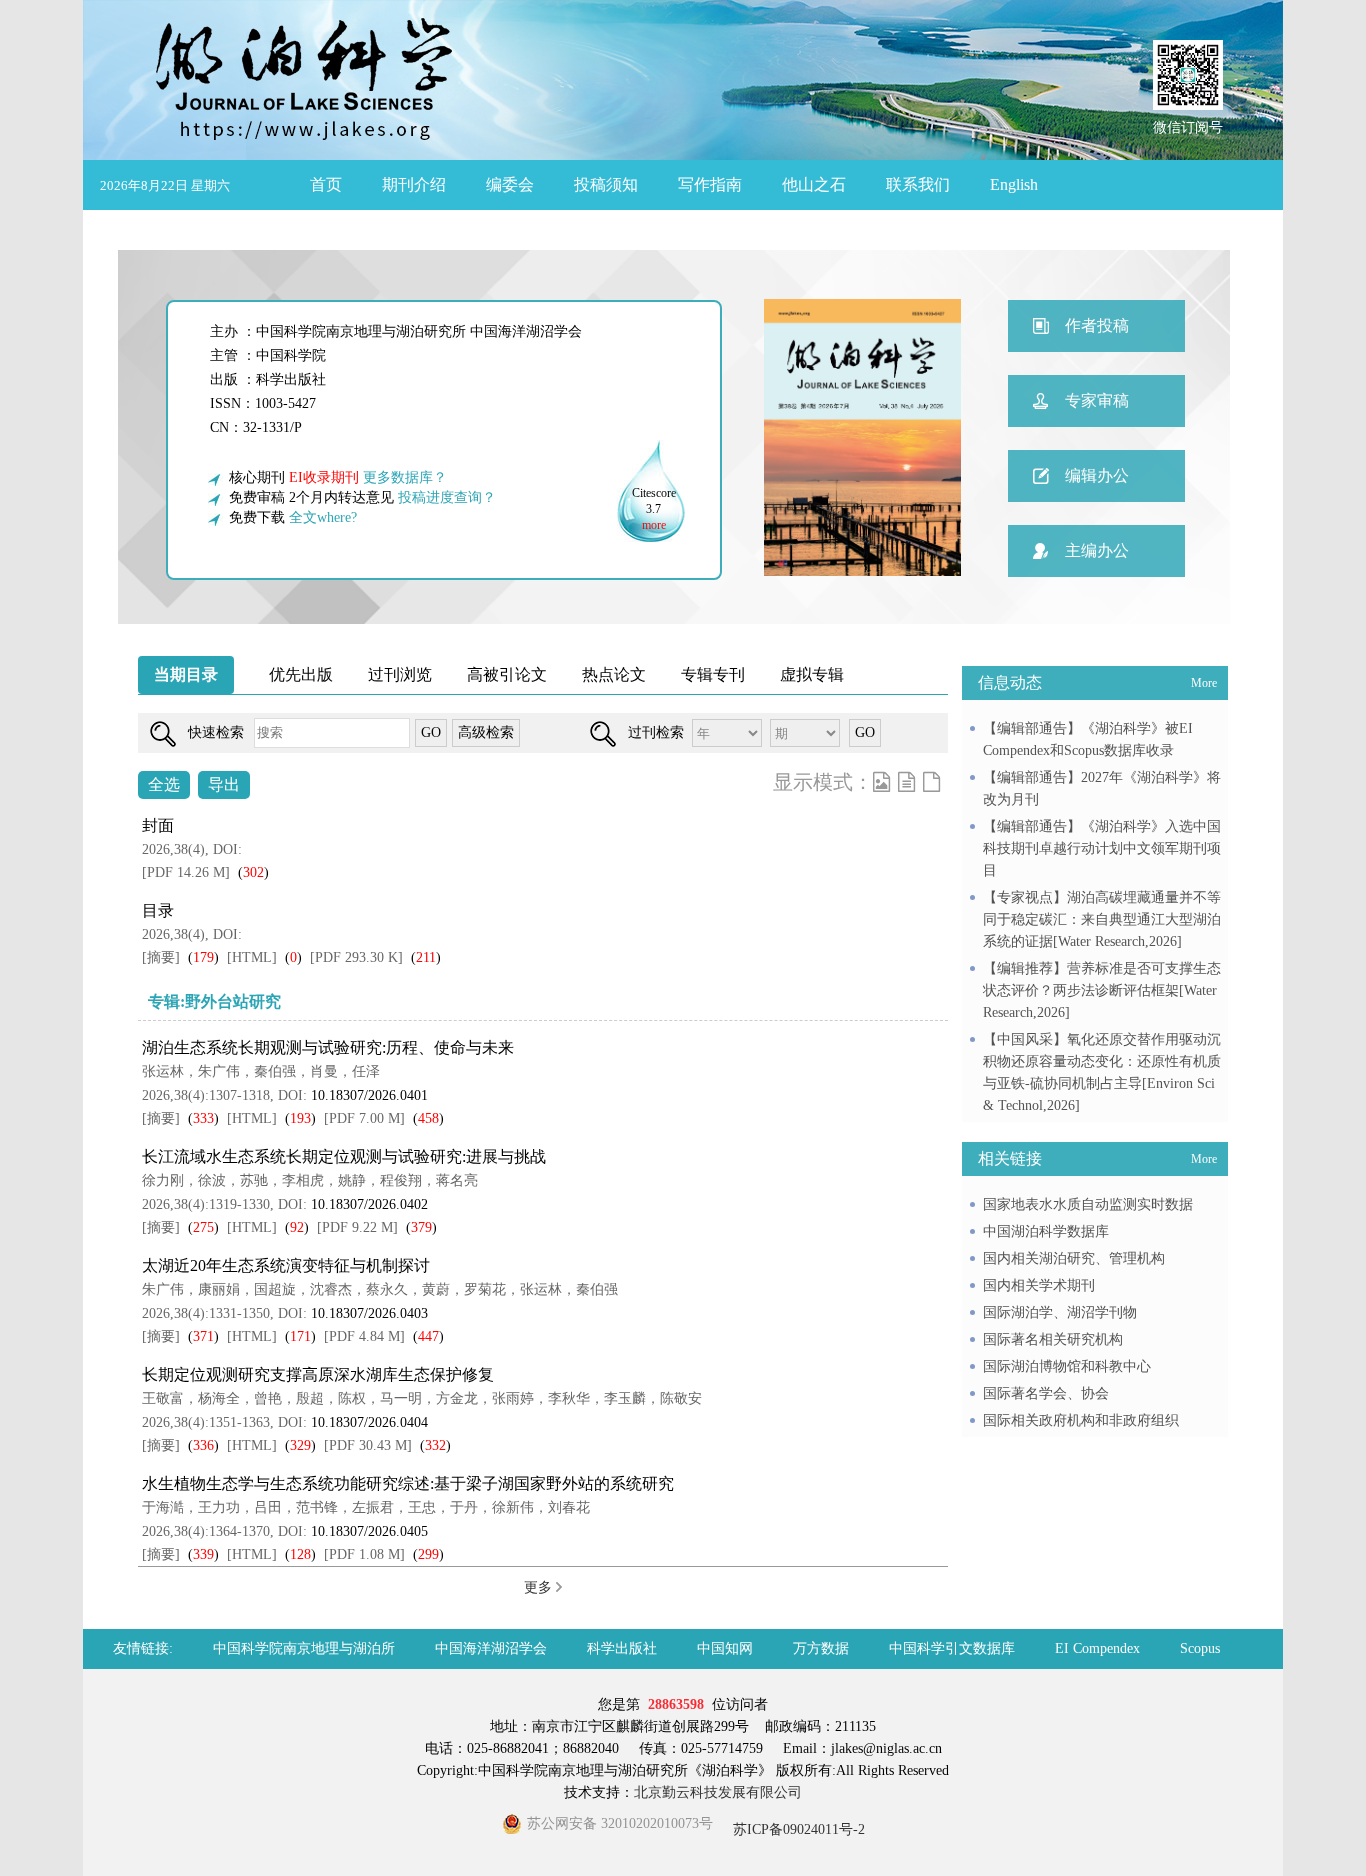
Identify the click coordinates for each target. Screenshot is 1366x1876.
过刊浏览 (400, 674)
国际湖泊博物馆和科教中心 (1067, 1366)
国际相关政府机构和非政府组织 (1081, 1420)
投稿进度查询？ (447, 497)
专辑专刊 (713, 674)
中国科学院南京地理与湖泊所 (304, 1648)
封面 (158, 825)
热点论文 (614, 674)
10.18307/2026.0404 (369, 1422)
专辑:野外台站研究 (214, 1001)
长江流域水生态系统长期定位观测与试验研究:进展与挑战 (344, 1156)
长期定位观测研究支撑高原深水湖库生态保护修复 (318, 1374)
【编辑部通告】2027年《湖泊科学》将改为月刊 (1102, 788)
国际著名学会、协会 (1046, 1393)
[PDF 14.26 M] (186, 872)
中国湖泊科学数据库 (1046, 1231)
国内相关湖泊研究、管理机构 (1074, 1258)
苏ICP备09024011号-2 (797, 1829)
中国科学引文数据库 (952, 1648)
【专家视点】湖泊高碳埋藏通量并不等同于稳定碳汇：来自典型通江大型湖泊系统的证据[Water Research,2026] (1102, 919)
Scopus (1200, 1648)
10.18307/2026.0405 (369, 1531)
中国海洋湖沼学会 (491, 1648)
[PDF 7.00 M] (364, 1118)
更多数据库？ (405, 477)
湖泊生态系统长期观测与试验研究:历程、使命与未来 (328, 1047)
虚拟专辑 (812, 674)
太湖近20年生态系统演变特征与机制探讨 (286, 1265)
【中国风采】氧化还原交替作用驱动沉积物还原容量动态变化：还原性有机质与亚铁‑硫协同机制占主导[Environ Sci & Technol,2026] (1102, 1072)
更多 (540, 1587)
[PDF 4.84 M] (364, 1336)
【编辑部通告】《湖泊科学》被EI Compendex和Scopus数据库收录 (1088, 739)
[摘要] (161, 957)
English (1014, 184)
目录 (158, 910)
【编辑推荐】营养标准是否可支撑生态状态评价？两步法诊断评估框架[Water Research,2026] (1102, 990)
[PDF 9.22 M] (357, 1227)
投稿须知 (606, 184)
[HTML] (252, 957)
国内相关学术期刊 (1039, 1285)
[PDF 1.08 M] (364, 1554)
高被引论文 (507, 674)
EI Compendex (1097, 1648)
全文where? (323, 517)
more (654, 525)
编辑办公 (1097, 475)
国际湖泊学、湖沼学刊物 (1060, 1312)
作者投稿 (1097, 325)
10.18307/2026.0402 (369, 1204)
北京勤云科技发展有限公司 (718, 1792)
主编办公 (1097, 550)
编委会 (510, 184)
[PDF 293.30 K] (356, 957)
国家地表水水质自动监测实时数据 (1088, 1204)
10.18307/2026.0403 (369, 1313)
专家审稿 (1097, 400)
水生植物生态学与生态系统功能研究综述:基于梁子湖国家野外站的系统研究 (408, 1483)
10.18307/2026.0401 (369, 1095)
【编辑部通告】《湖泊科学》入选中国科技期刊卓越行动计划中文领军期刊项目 (1102, 848)
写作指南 (710, 184)
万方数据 (821, 1648)
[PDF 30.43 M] (368, 1445)
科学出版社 (622, 1648)
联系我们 (918, 184)
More (1204, 683)
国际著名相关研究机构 (1053, 1339)
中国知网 (725, 1648)
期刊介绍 (414, 184)
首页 (326, 184)
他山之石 (814, 184)
